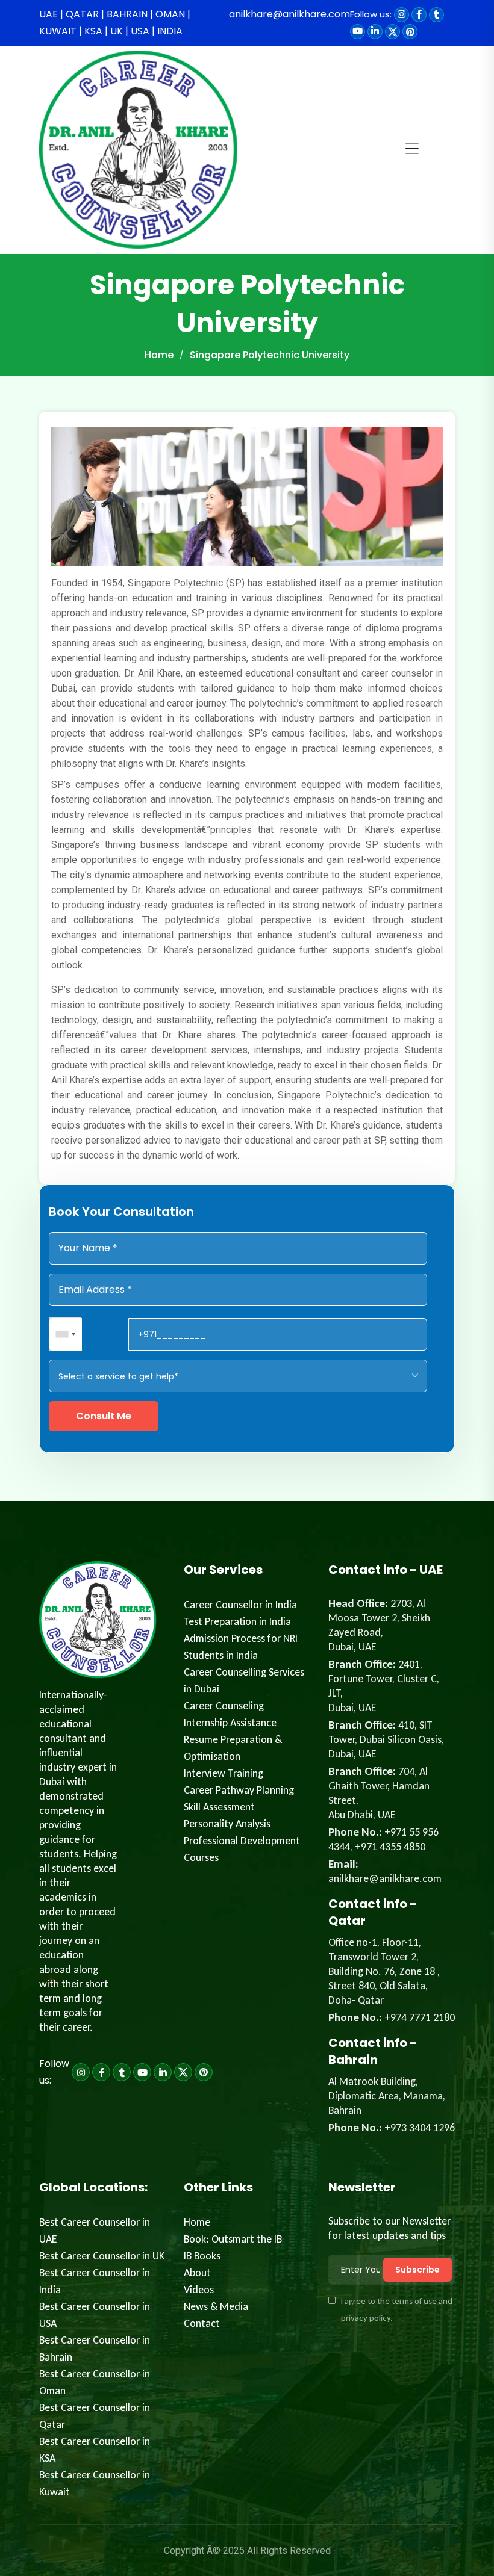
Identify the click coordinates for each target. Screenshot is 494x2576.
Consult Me (104, 1416)
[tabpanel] (247, 798)
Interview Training (224, 1773)
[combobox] (66, 1334)
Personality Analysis (227, 1824)
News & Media (216, 2306)
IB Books (202, 2256)
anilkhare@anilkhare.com (289, 14)
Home (159, 355)
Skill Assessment (219, 1807)
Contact (202, 2323)
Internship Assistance (230, 1723)
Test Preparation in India (237, 1621)
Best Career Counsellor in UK (102, 2256)
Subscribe (417, 2270)
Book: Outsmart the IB (233, 2239)
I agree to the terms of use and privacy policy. (397, 2309)
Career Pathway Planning (239, 1790)
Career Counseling (224, 1706)
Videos (199, 2290)
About (197, 2273)
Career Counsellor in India (240, 1605)
